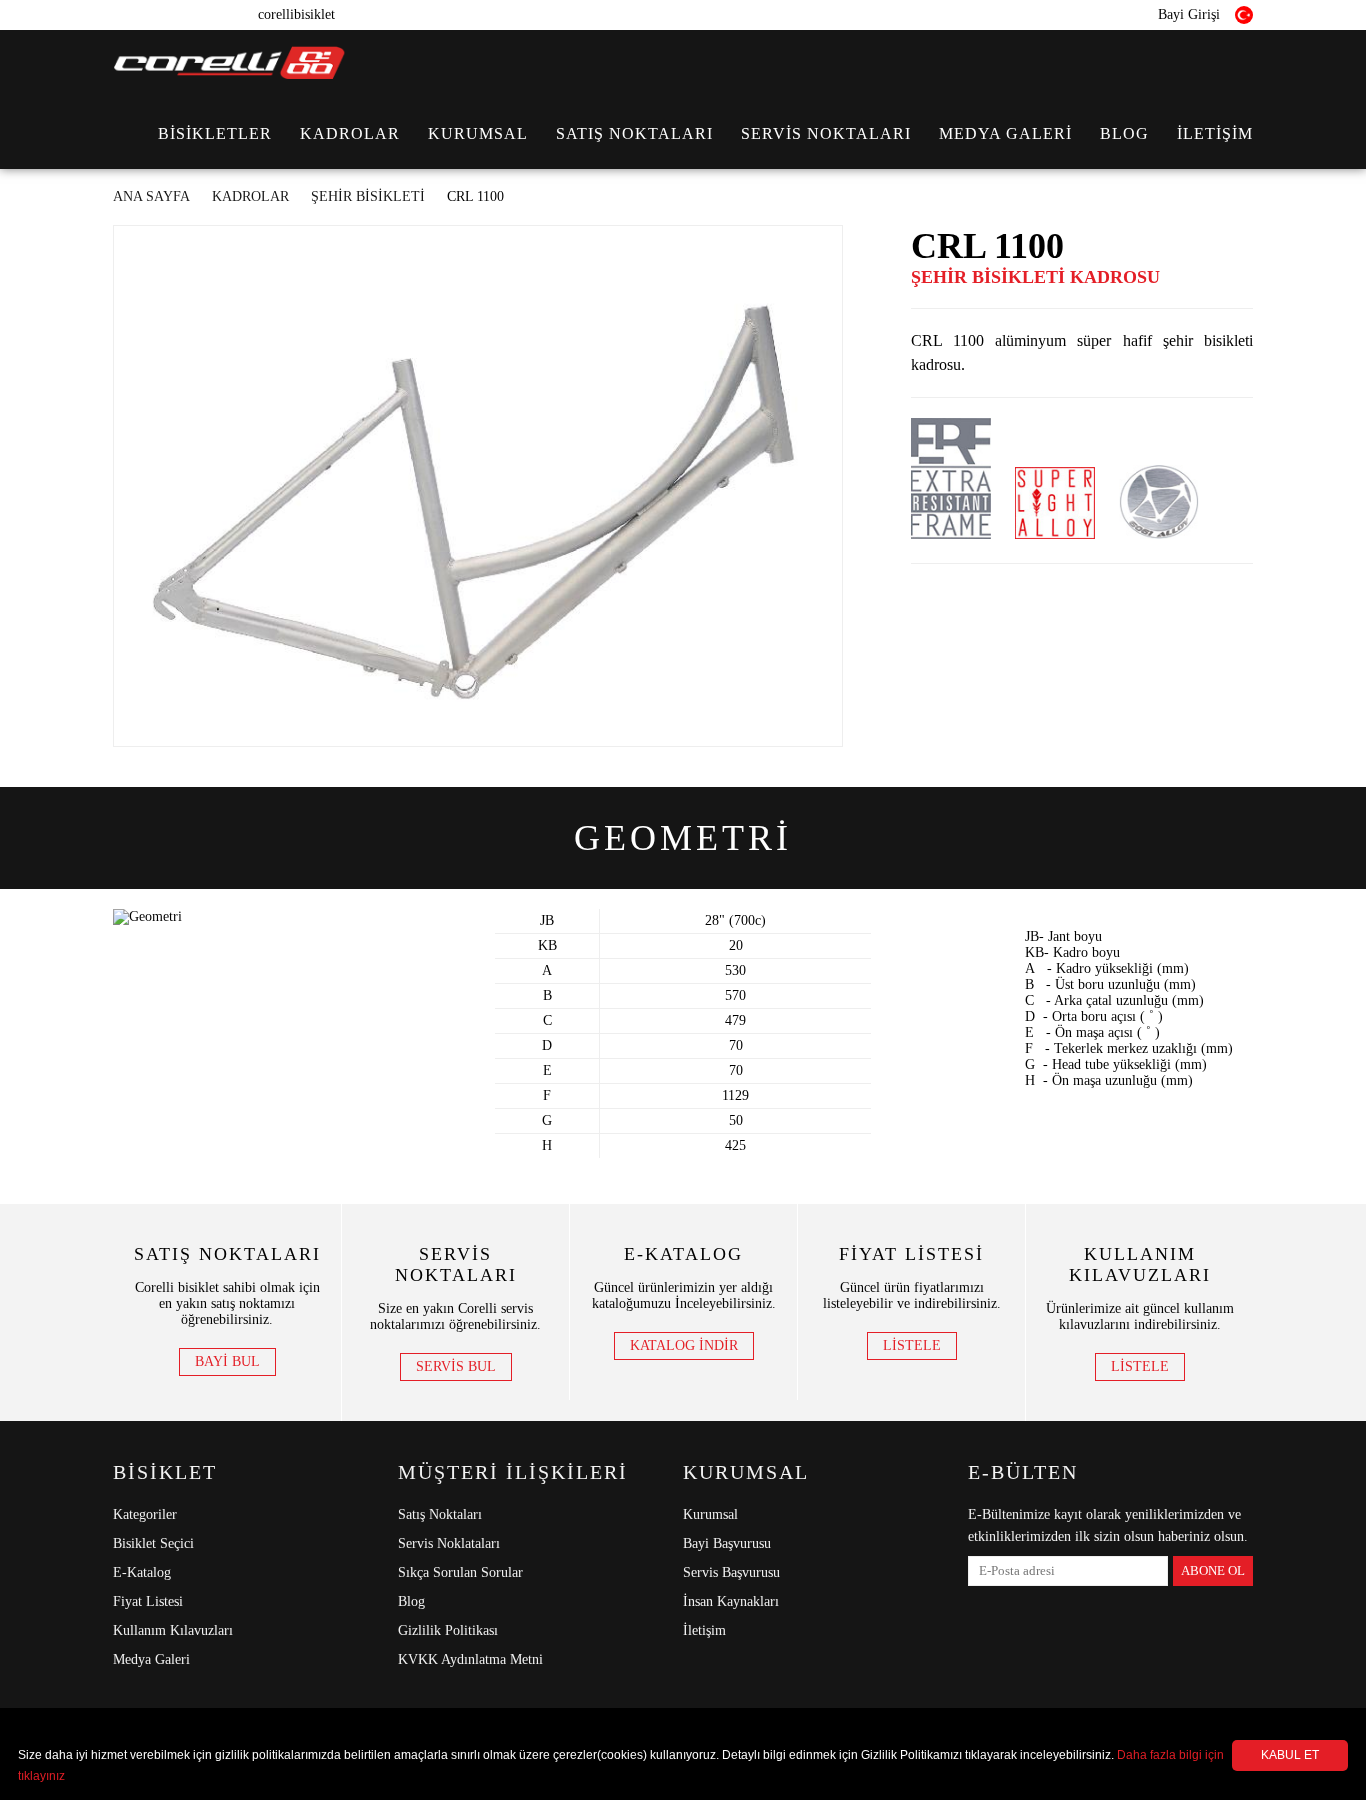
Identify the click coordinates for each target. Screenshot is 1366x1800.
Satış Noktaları (440, 1514)
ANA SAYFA (151, 196)
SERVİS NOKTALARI (826, 133)
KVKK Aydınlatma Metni (470, 1659)
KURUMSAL (478, 133)
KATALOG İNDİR (684, 1345)
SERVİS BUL (456, 1366)
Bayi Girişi (1187, 14)
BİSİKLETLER (215, 133)
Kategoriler (145, 1514)
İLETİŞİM (1215, 133)
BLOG (1124, 133)
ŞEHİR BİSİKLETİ (368, 196)
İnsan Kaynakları (731, 1601)
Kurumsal (710, 1514)
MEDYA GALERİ (1005, 133)
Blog (411, 1601)
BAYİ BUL (227, 1361)
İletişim (704, 1630)
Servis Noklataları (449, 1543)
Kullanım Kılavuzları (173, 1630)
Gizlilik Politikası (448, 1630)
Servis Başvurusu (731, 1572)
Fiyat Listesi (148, 1601)
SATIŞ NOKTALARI (634, 133)
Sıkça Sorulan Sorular (460, 1572)
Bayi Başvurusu (727, 1543)
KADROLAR (350, 133)
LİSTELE (912, 1345)
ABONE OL (1213, 1570)
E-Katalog (142, 1572)
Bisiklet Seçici (153, 1543)
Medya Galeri (151, 1659)
